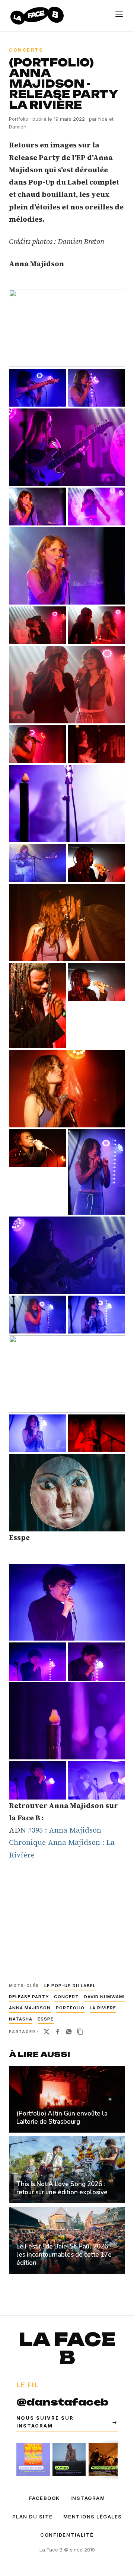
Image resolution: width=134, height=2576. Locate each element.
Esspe (46, 2019)
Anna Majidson (30, 2008)
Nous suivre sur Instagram (67, 2422)
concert (66, 1997)
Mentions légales (93, 2517)
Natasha (21, 2019)
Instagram (88, 2498)
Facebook (44, 2498)
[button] (67, 328)
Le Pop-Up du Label (70, 1986)
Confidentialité (67, 2535)
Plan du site (33, 2517)
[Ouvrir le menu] (119, 14)
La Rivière (103, 2008)
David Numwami (104, 1997)
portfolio (70, 2008)
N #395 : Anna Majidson (61, 1830)
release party (29, 1997)
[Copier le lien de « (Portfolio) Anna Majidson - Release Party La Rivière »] (80, 2032)
